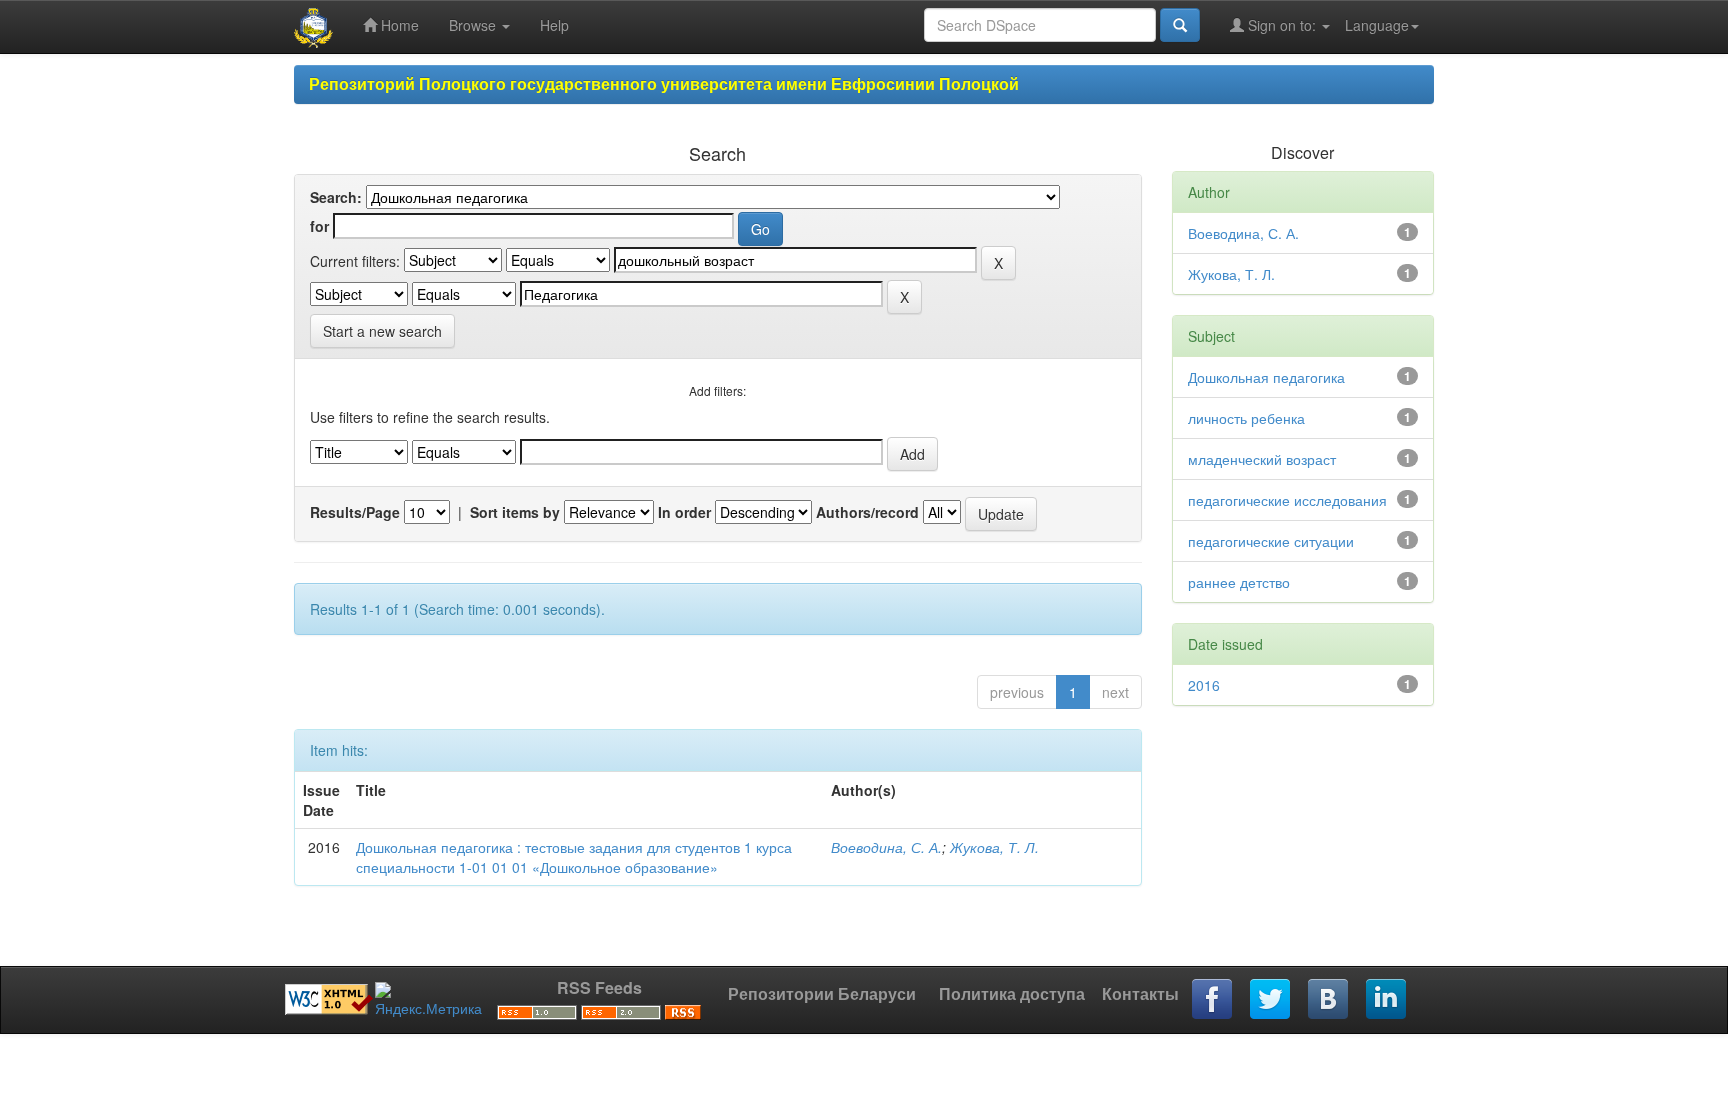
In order (684, 512)
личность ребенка (1246, 418)
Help (554, 25)
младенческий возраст (1262, 459)
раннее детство (1239, 582)
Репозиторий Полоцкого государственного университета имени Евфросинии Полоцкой (664, 83)
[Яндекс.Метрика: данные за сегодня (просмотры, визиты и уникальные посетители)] (428, 1000)
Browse (474, 25)
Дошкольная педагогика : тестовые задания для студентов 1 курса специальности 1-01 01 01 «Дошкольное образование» (574, 857)
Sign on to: (1282, 25)
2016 (1204, 685)
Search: (336, 197)
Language (1377, 25)
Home (398, 25)
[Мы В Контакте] (1329, 1000)
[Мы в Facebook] (1213, 1000)
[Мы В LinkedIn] (1387, 1000)
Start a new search (382, 331)
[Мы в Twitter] (1271, 1000)
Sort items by (515, 512)
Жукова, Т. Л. (994, 847)
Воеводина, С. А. (886, 847)
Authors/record (867, 512)
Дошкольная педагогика (1266, 377)
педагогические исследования (1287, 500)
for (319, 226)
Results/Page (355, 512)
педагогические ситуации (1271, 541)
